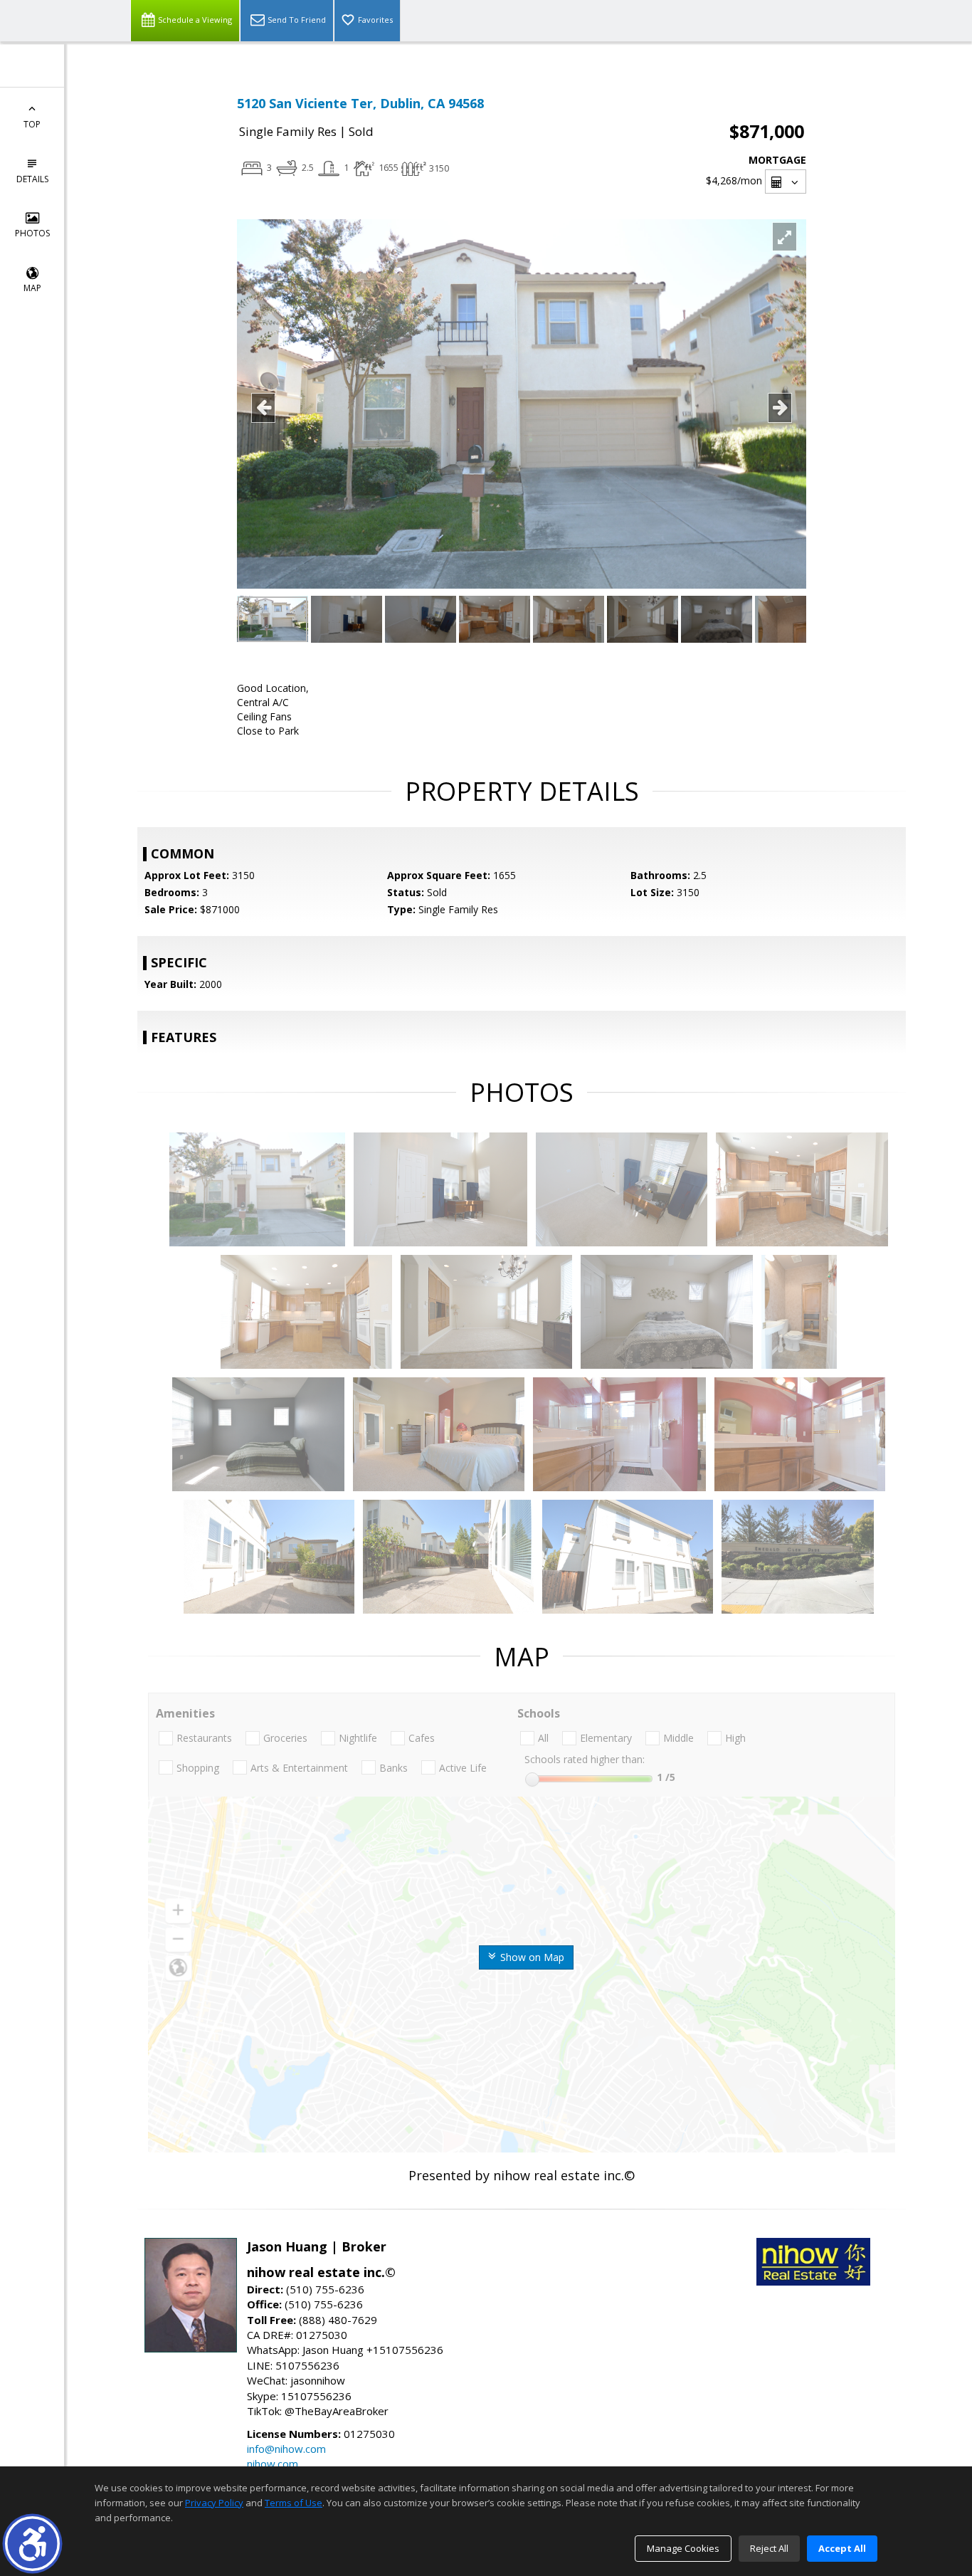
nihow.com (273, 2464)
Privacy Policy (214, 2503)
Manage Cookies (683, 2548)
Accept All (842, 2548)
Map (32, 288)
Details (32, 179)
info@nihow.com (286, 2449)
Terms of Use (294, 2503)
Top (32, 124)
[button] (32, 2544)
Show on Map (531, 1957)
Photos (32, 233)
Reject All (769, 2548)
